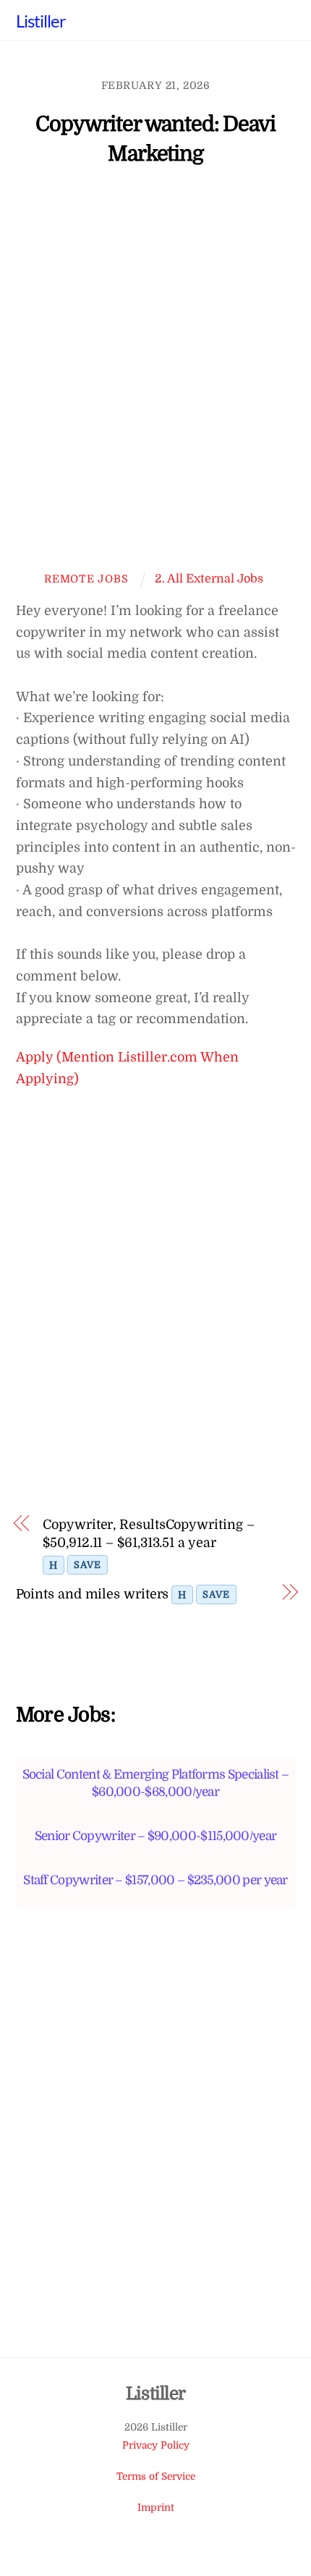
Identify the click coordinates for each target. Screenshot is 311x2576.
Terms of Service (156, 2477)
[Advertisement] (155, 376)
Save (87, 1565)
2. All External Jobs (209, 579)
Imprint (156, 2508)
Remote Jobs (86, 579)
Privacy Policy (156, 2445)
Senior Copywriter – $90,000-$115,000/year (156, 1836)
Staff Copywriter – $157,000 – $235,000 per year (155, 1880)
